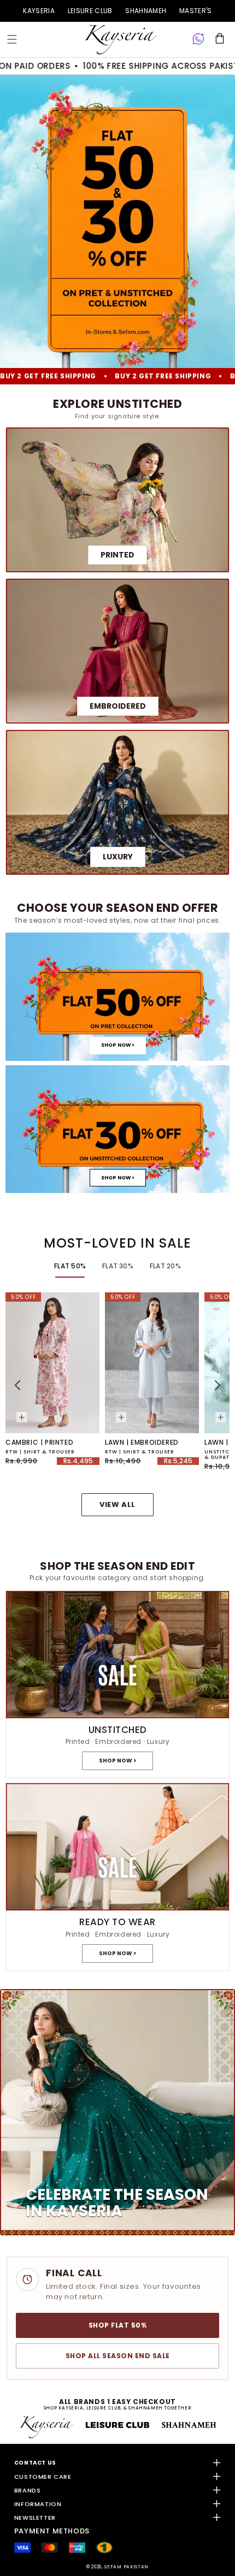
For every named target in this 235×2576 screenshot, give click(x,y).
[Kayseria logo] (121, 40)
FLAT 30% (118, 1266)
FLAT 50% (70, 1266)
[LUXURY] (117, 802)
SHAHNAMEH (146, 11)
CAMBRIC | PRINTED (39, 1443)
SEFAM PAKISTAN (127, 2567)
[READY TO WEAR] (117, 1877)
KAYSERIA (39, 11)
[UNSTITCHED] (117, 1685)
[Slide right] (218, 1385)
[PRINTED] (117, 500)
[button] (12, 39)
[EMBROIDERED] (117, 651)
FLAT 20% (165, 1266)
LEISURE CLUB (90, 11)
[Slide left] (17, 1385)
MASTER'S (195, 11)
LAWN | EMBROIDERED (142, 1443)
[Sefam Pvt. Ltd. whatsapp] (198, 39)
